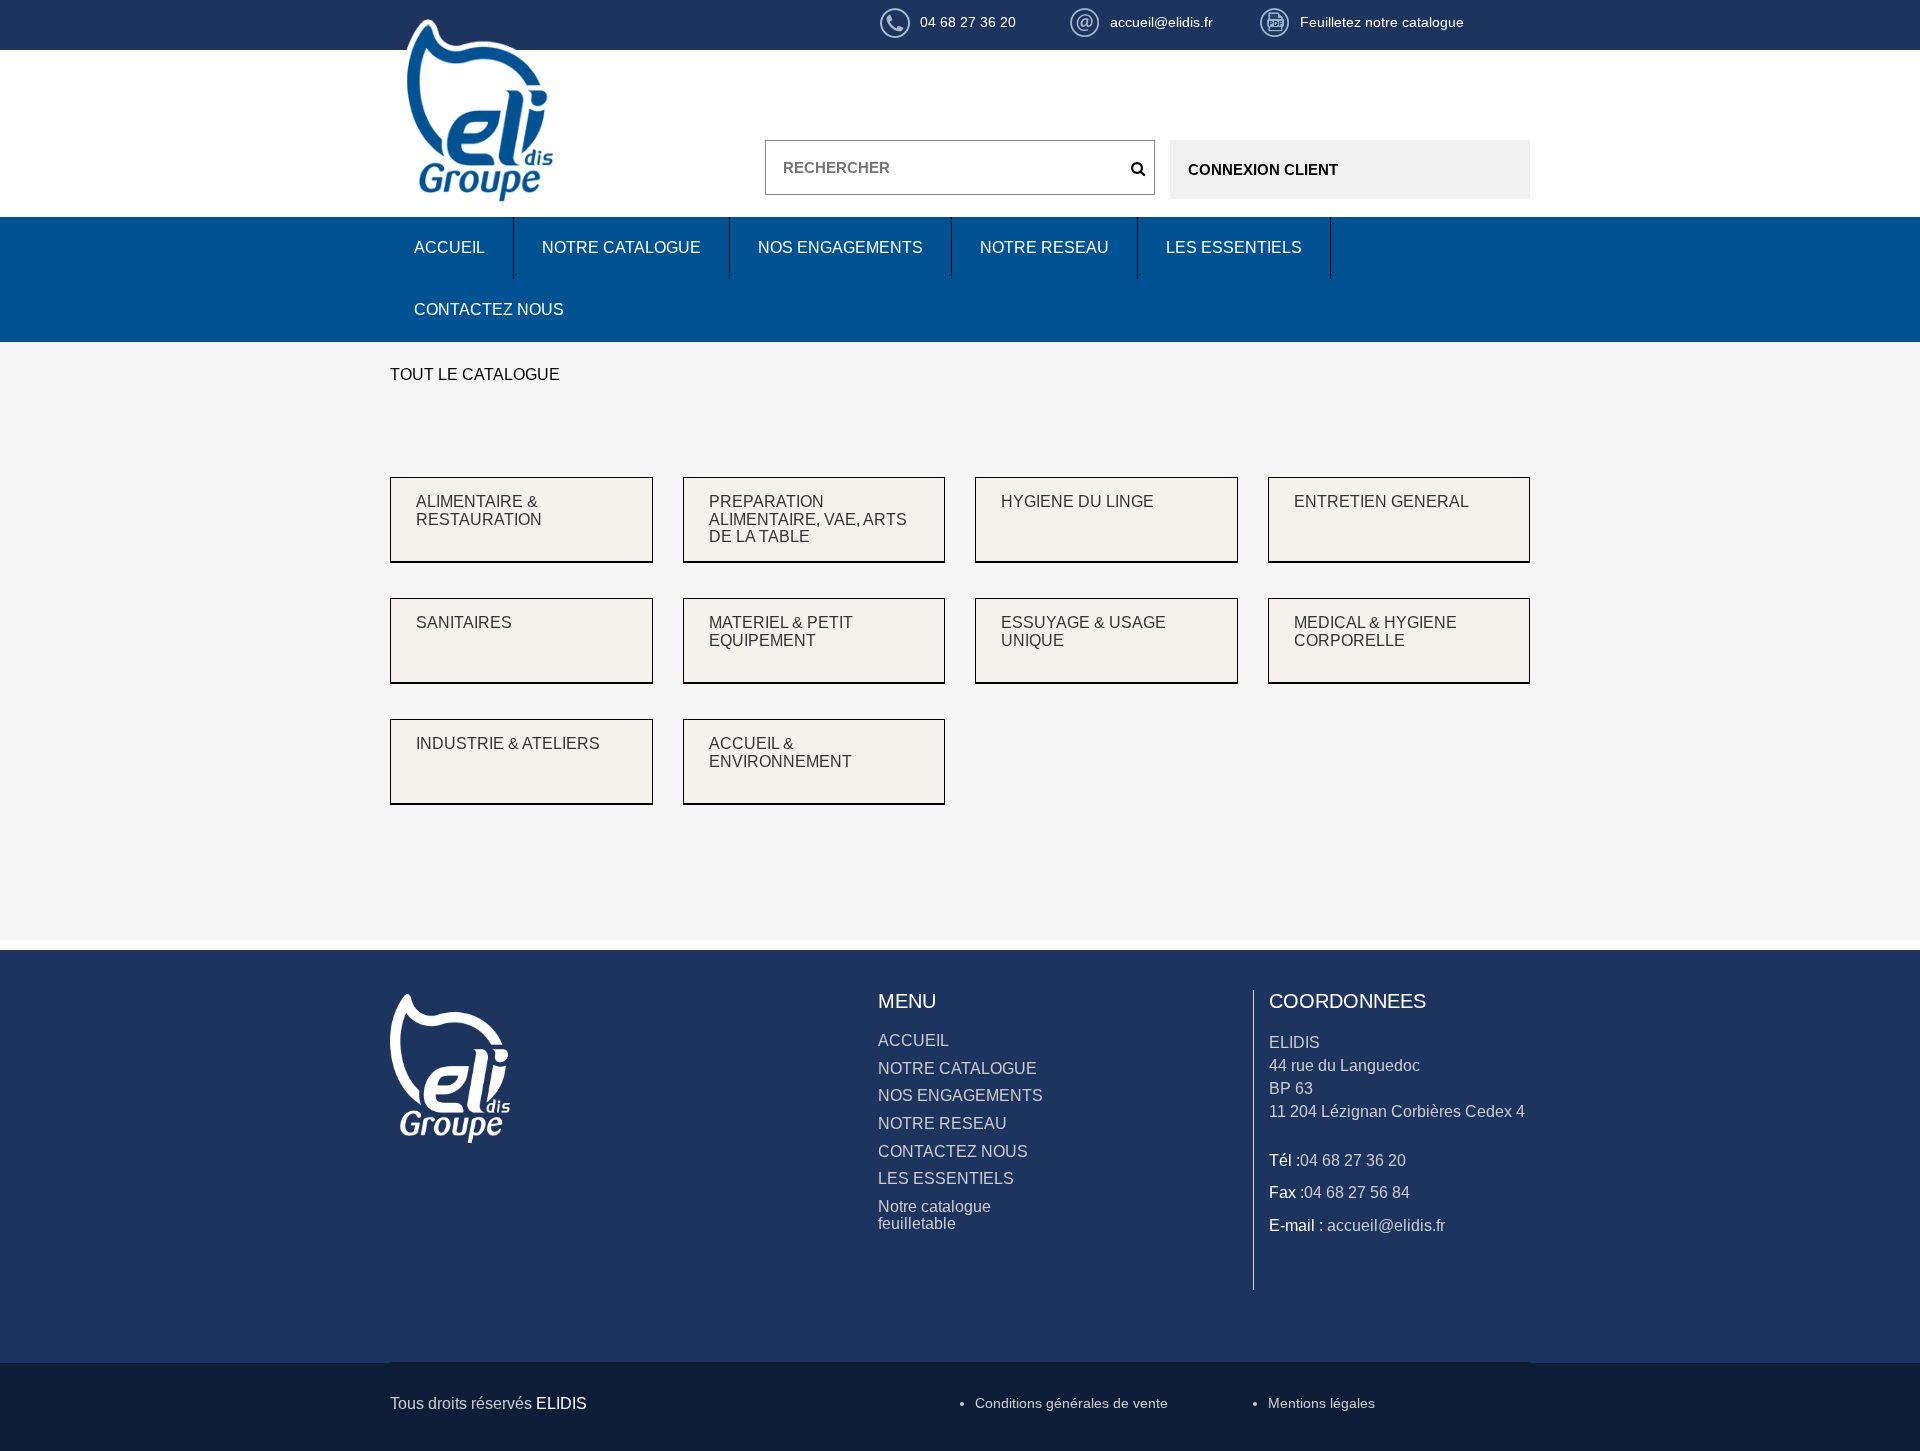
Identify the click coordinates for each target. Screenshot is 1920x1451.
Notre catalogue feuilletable (934, 1215)
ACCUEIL (449, 247)
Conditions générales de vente (1071, 1403)
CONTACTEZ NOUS (489, 309)
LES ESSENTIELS (1234, 247)
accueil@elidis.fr (1384, 1225)
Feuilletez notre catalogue (1382, 22)
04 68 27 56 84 (1357, 1192)
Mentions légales (1321, 1403)
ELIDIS (561, 1403)
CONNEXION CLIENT (1263, 169)
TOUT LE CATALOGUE (475, 374)
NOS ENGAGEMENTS (840, 247)
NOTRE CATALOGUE (621, 247)
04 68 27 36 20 (1353, 1160)
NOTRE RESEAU (1044, 247)
